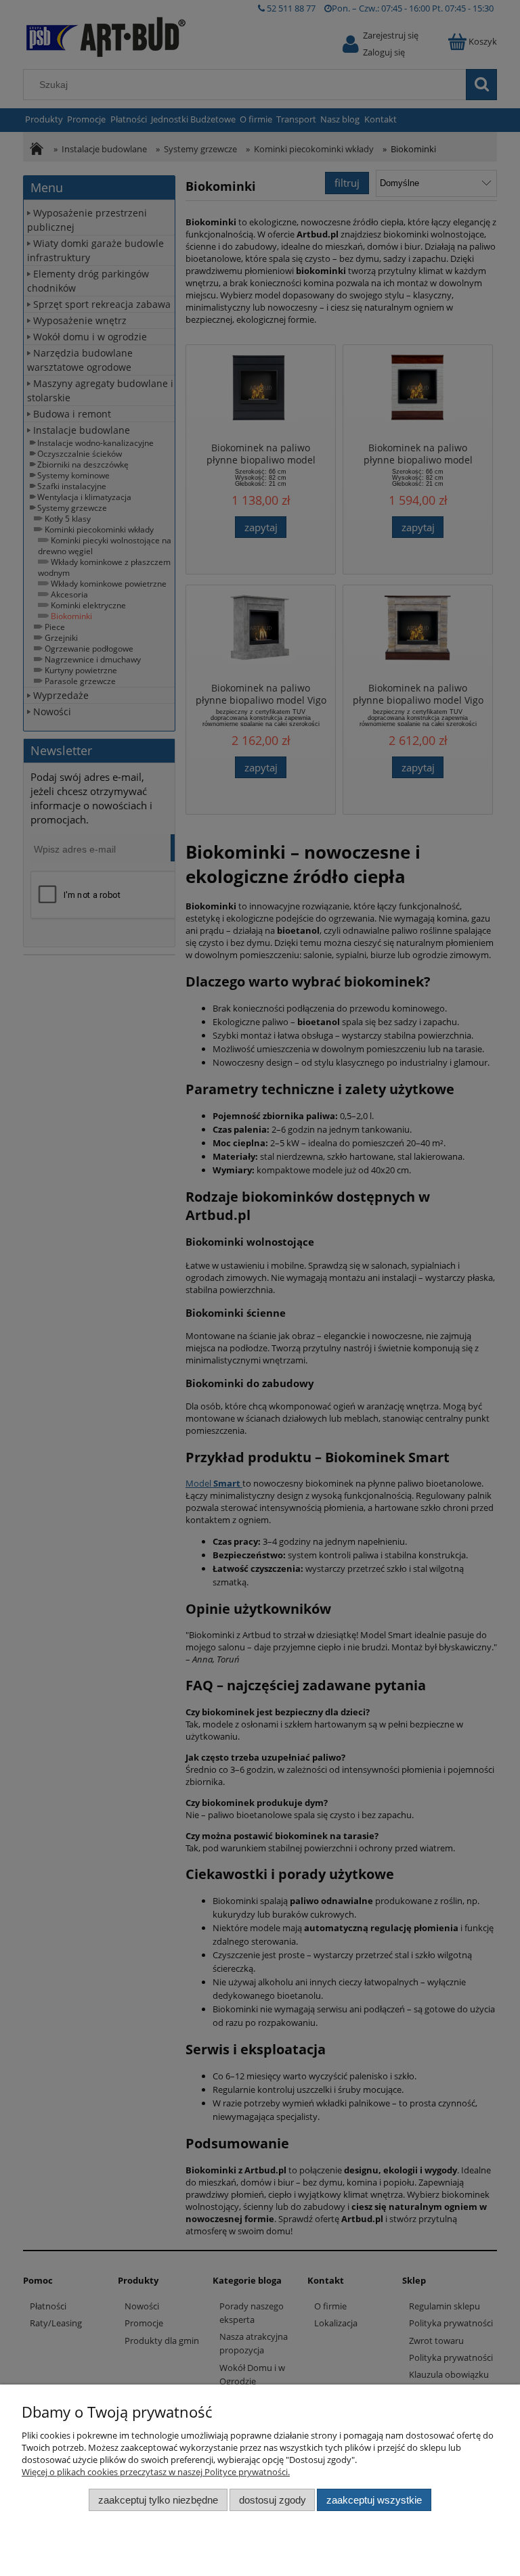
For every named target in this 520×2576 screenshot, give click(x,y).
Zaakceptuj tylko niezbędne (158, 2500)
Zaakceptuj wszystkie (374, 2500)
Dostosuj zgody (273, 2500)
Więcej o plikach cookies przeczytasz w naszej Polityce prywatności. (156, 2472)
